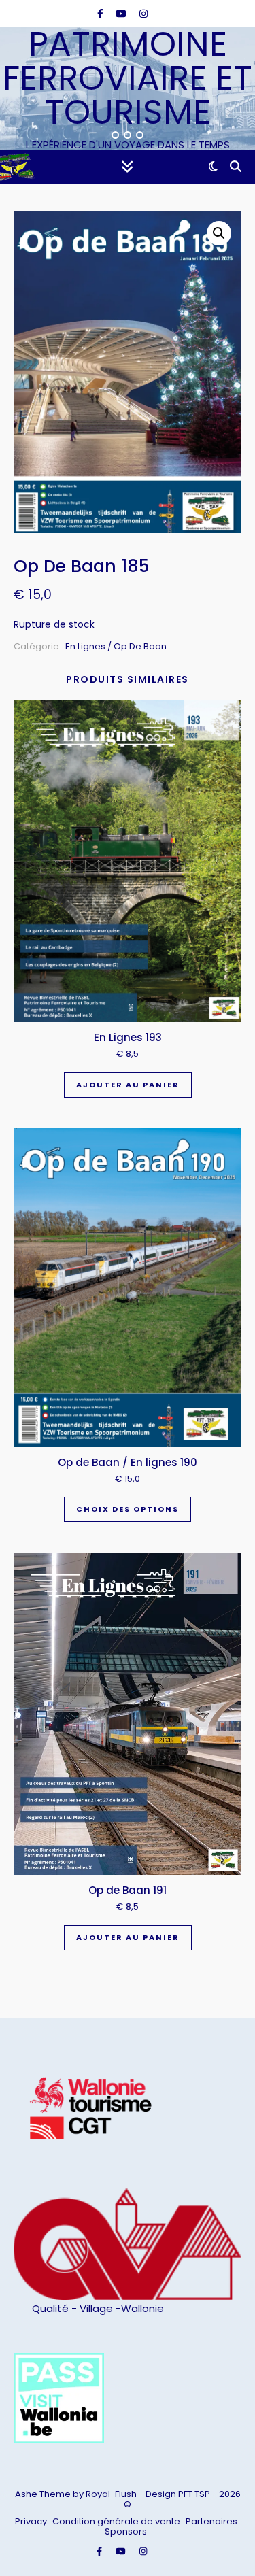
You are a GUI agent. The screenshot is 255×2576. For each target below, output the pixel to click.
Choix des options (128, 1509)
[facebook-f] (102, 14)
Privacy (31, 2521)
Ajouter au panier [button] (128, 1085)
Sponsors (126, 2531)
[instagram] (143, 14)
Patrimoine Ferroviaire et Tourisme (128, 78)
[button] (219, 233)
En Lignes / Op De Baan (116, 646)
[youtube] (122, 14)
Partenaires (211, 2521)
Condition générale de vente (116, 2521)
